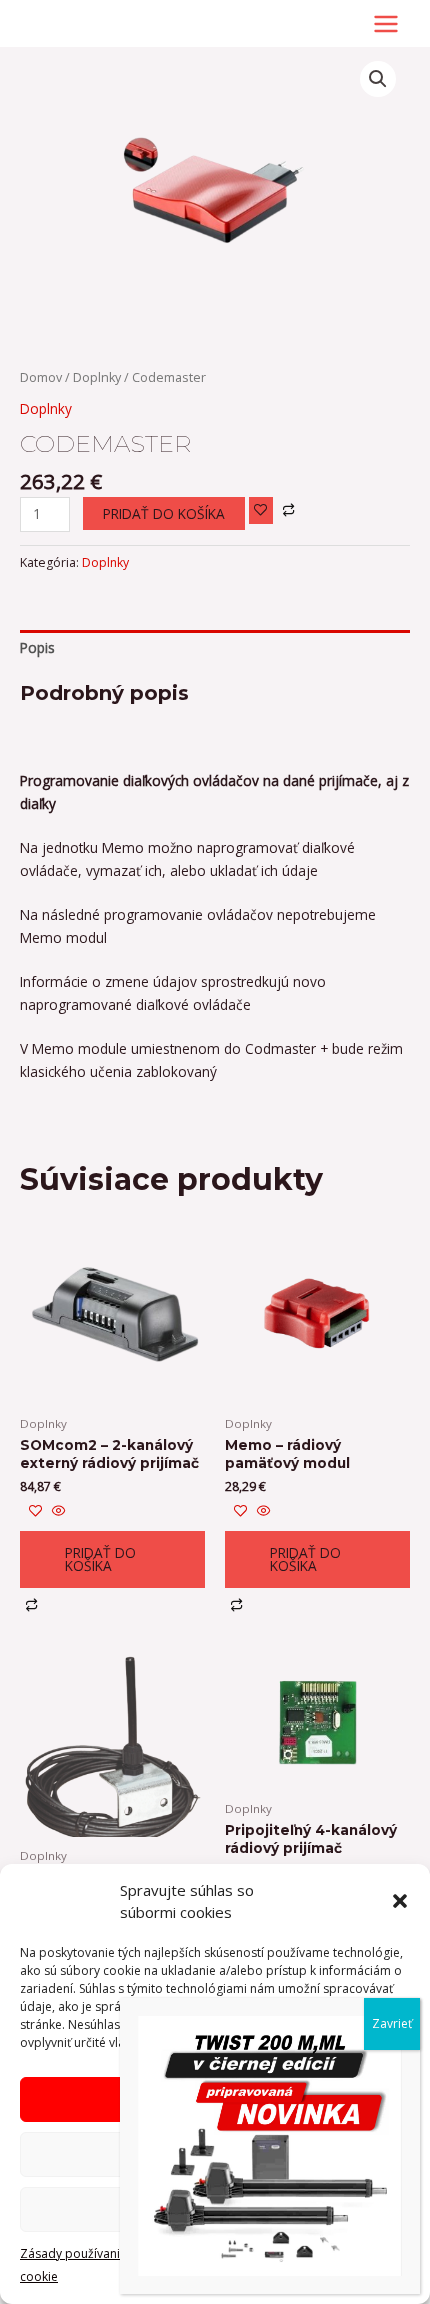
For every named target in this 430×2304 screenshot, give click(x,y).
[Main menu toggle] (386, 23)
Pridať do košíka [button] (100, 1559)
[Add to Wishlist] (261, 511)
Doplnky (97, 377)
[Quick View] (57, 1511)
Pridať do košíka (164, 513)
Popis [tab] (37, 647)
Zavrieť (392, 2023)
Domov (41, 377)
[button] (400, 1901)
